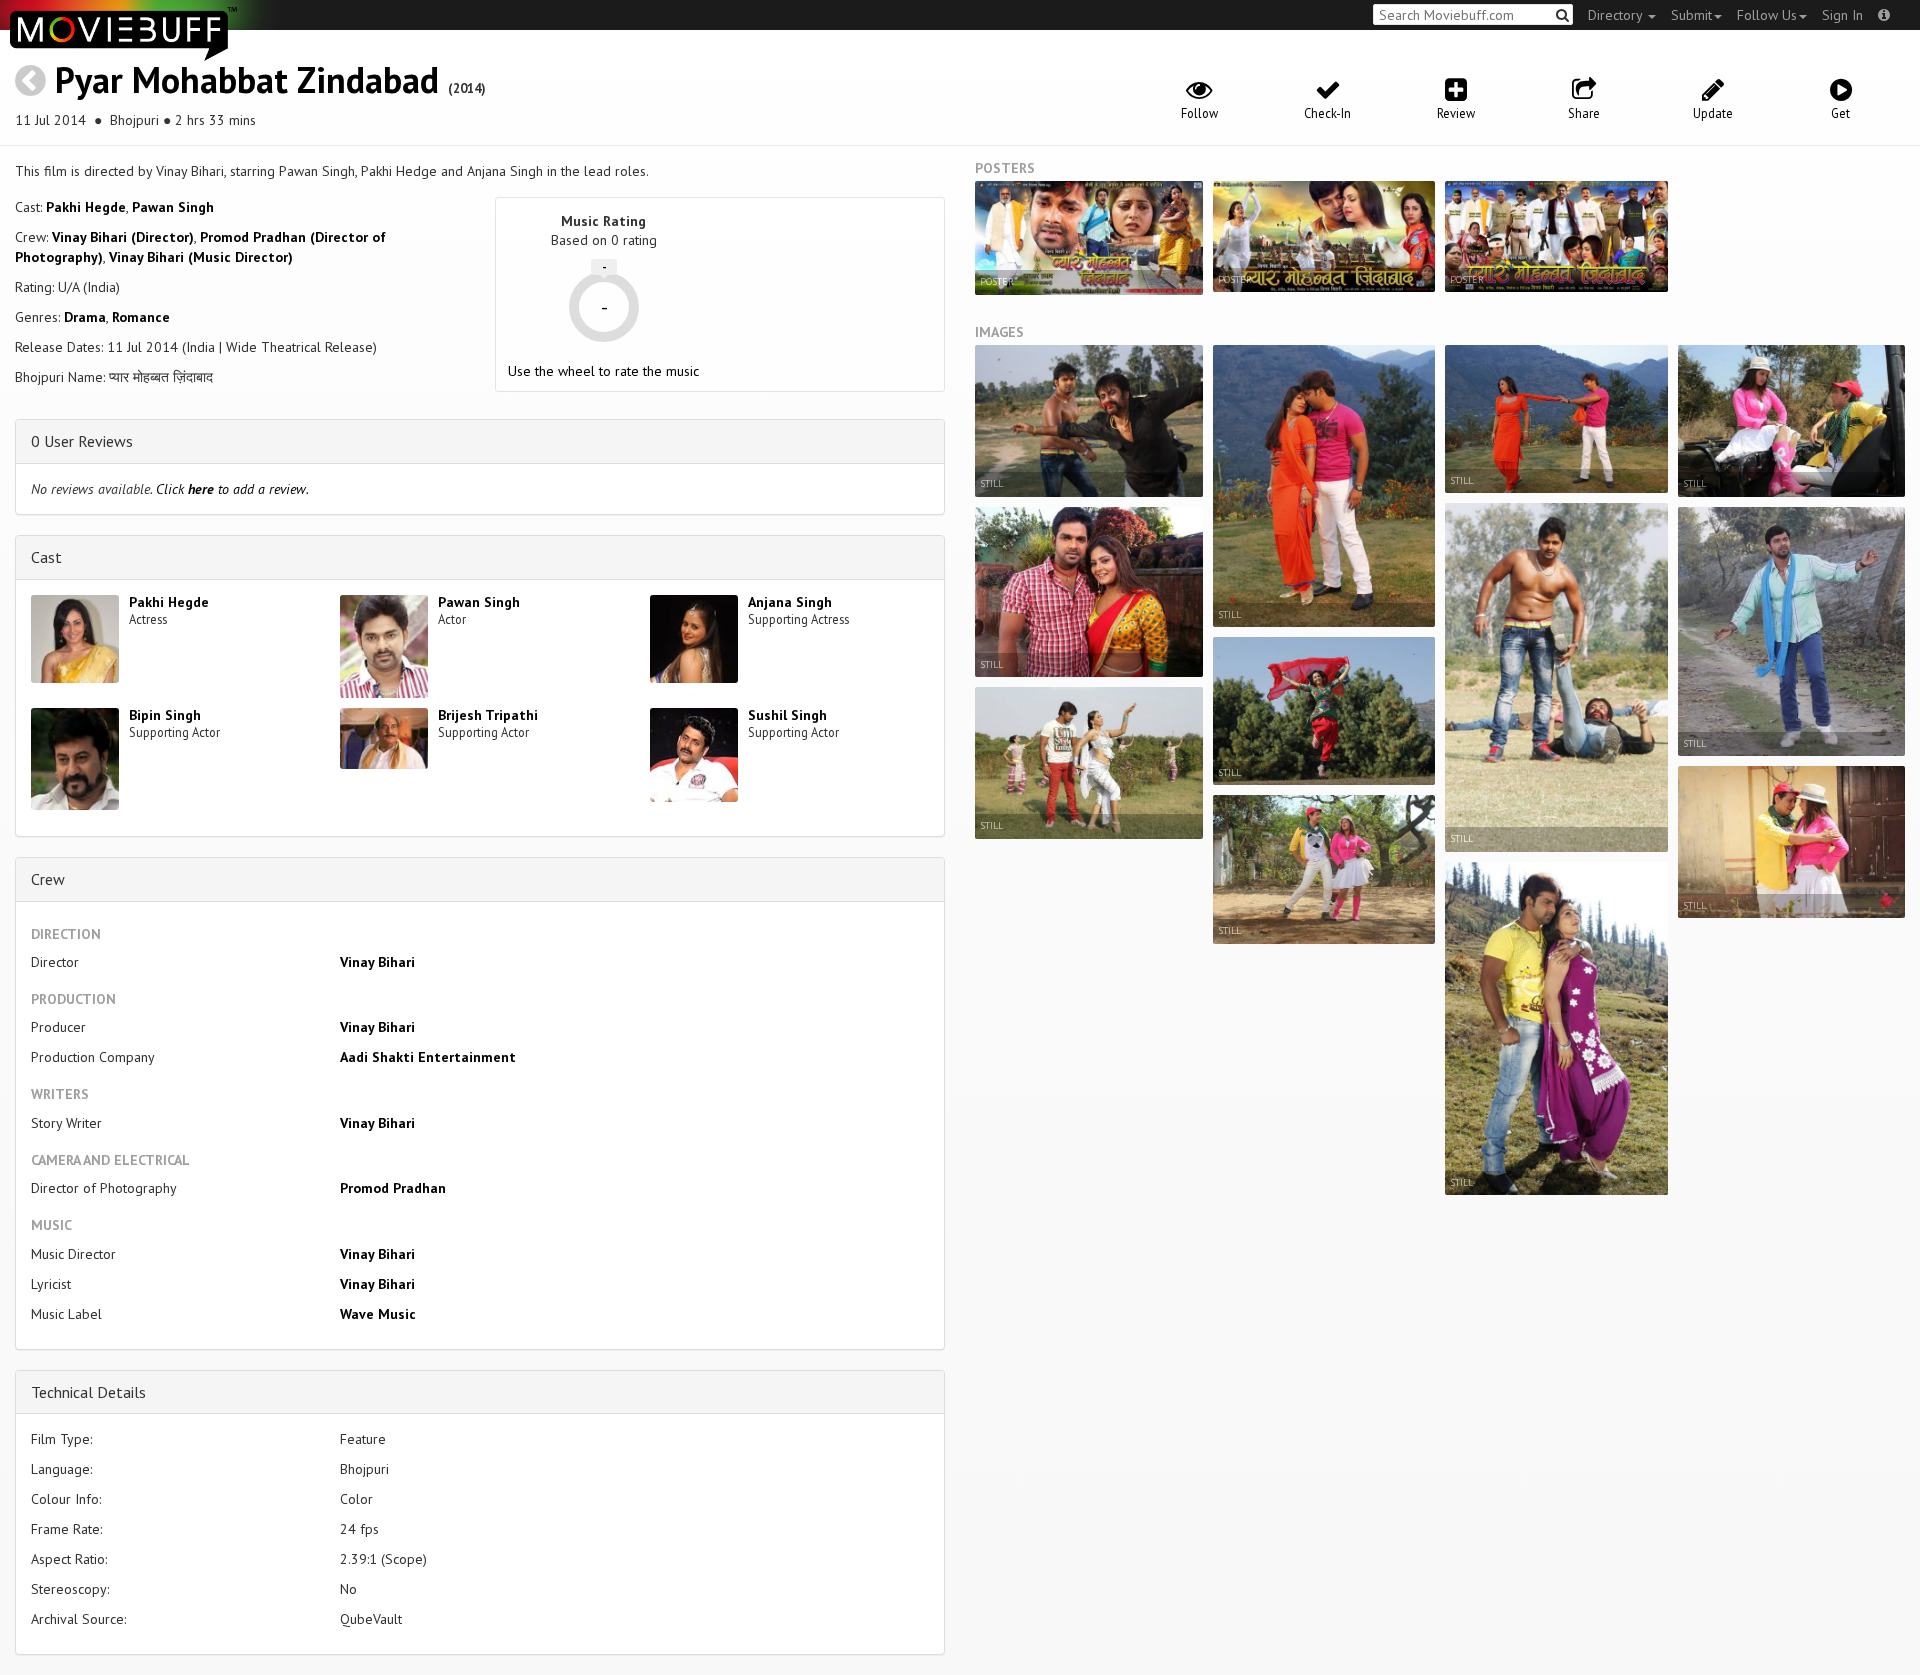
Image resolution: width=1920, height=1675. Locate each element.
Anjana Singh (790, 602)
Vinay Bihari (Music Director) (201, 257)
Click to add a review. (232, 489)
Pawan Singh (173, 207)
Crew (48, 879)
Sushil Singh (787, 715)
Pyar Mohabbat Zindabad (247, 79)
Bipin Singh (165, 715)
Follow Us (1767, 15)
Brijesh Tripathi (488, 715)
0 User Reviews (82, 441)
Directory (1617, 15)
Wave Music (378, 1314)
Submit (1691, 15)
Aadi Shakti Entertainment (428, 1057)
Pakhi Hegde (86, 207)
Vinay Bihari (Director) (123, 237)
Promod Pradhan (393, 1188)
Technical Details (88, 1392)
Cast (46, 557)
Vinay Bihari (377, 962)
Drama (85, 317)
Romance (141, 317)
